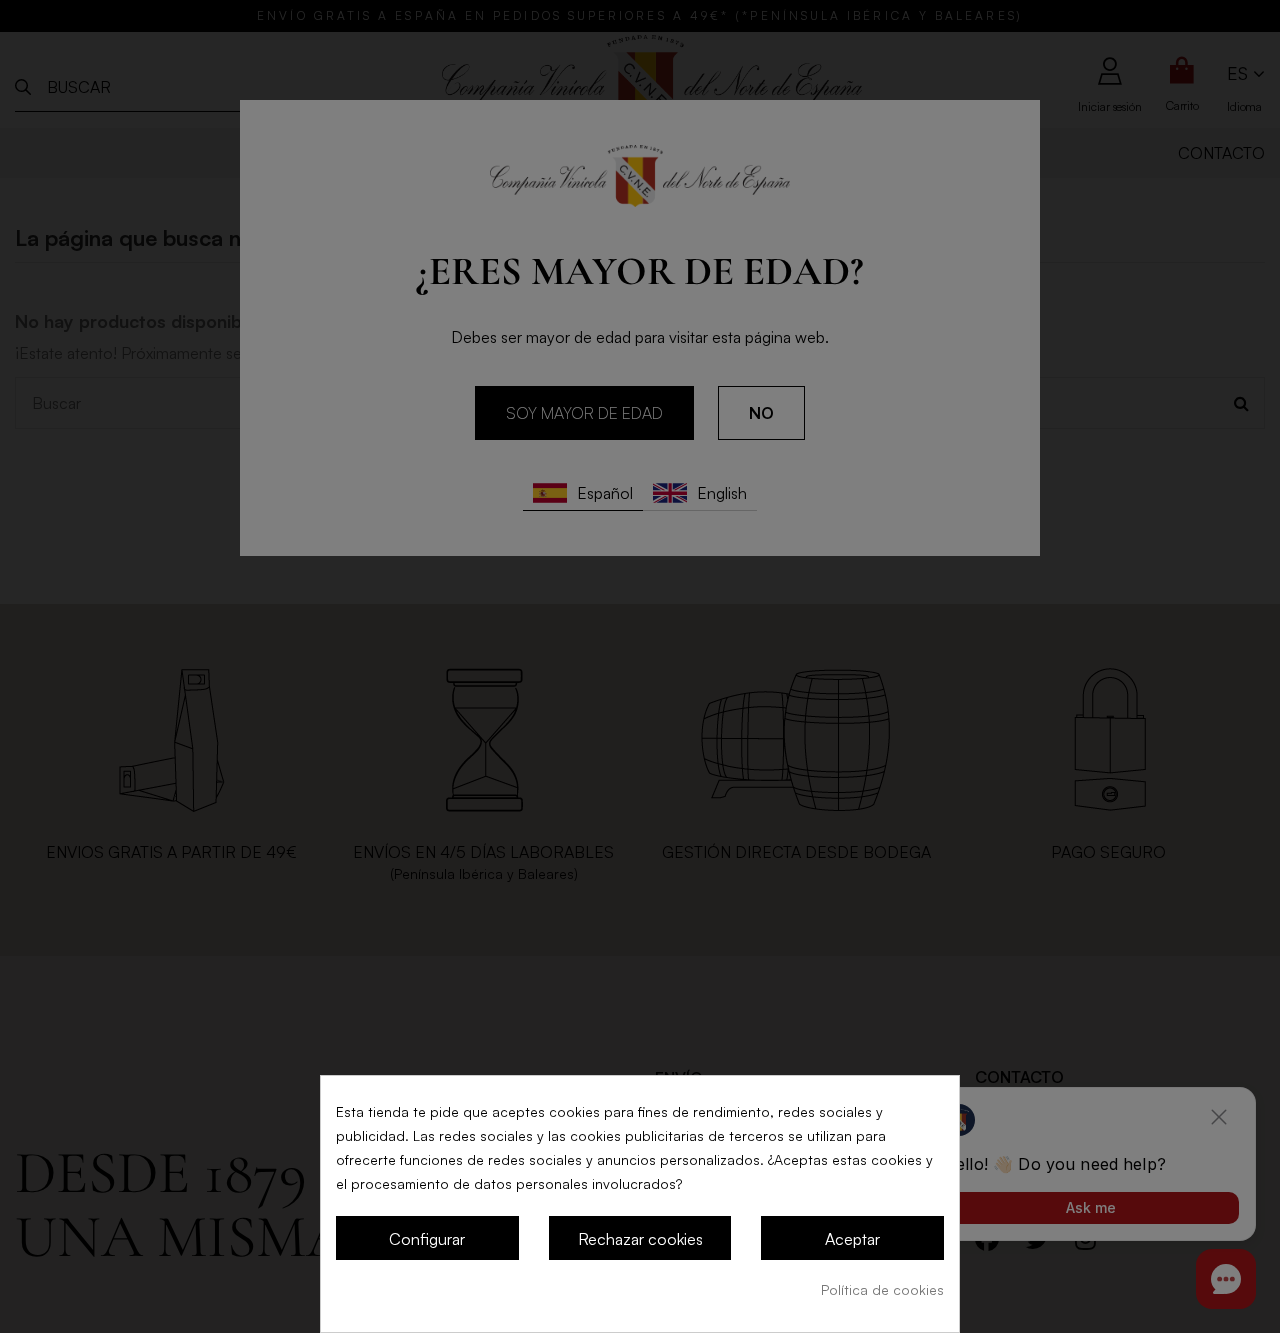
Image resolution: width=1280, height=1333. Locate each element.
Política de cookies (882, 1289)
